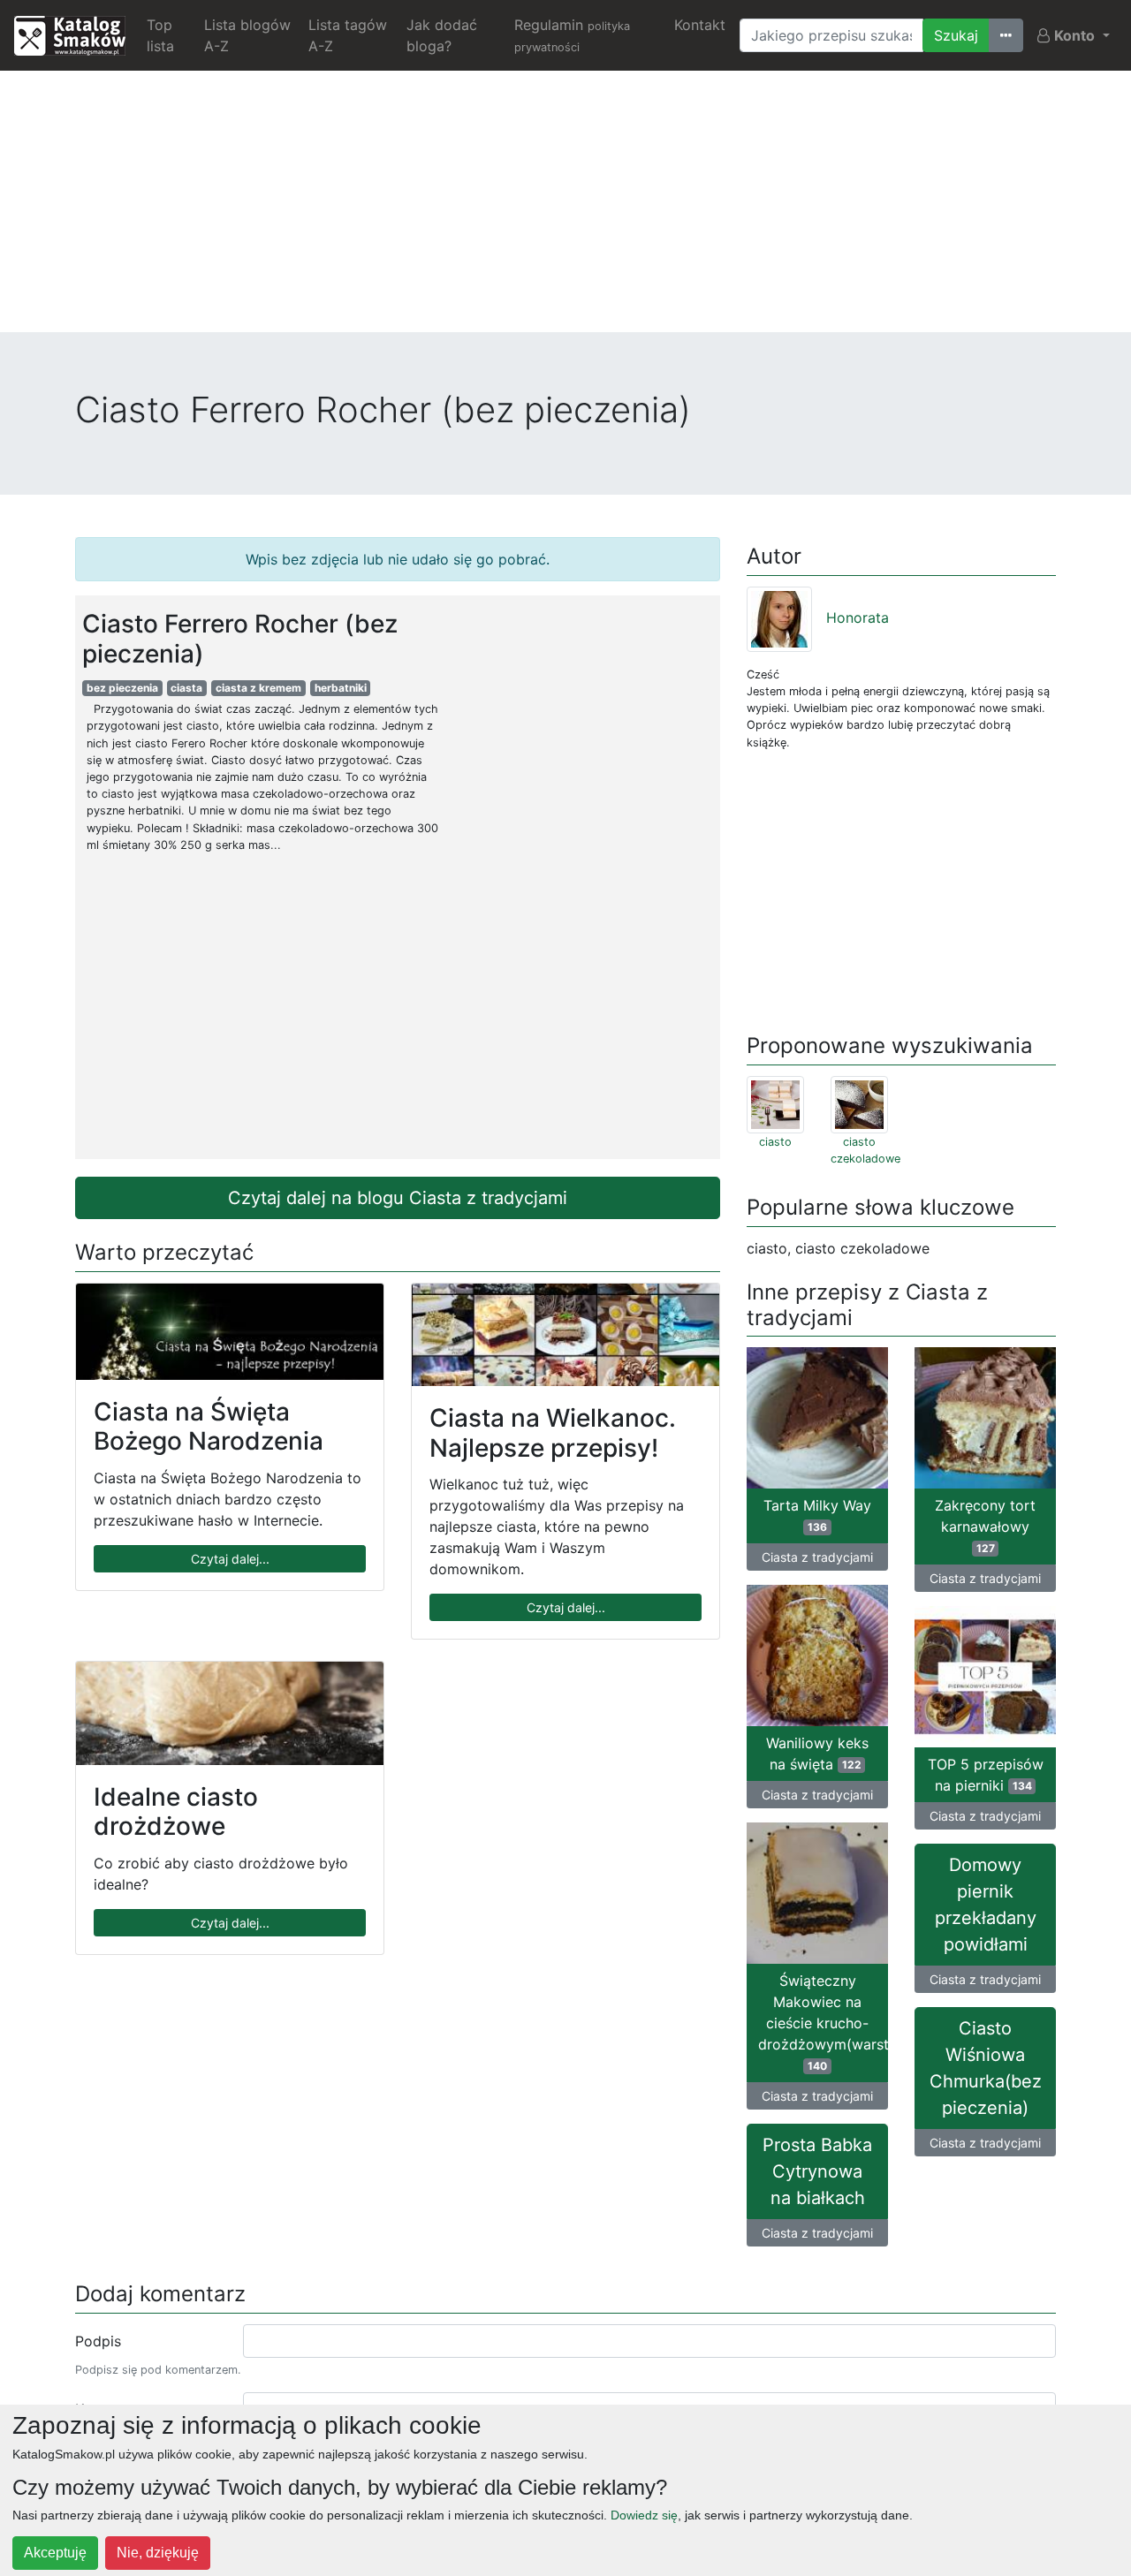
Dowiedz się (644, 2515)
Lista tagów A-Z (348, 35)
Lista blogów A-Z (247, 35)
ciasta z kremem (258, 688)
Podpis (98, 2341)
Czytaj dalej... (230, 1559)
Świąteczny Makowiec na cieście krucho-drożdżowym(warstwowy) (823, 2022)
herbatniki (341, 688)
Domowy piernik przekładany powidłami (986, 1905)
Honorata (858, 617)
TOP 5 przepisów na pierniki (986, 1775)
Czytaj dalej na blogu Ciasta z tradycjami (398, 1198)
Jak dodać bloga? (442, 35)
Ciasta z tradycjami (817, 1557)
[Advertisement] (565, 208)
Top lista (160, 35)
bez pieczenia (122, 688)
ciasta (186, 688)
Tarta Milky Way (817, 1515)
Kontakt (700, 25)
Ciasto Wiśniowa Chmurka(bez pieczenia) (986, 2068)
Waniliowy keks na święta (817, 1754)
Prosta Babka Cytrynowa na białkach (817, 2171)
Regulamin (572, 35)
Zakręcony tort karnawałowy (985, 1526)
